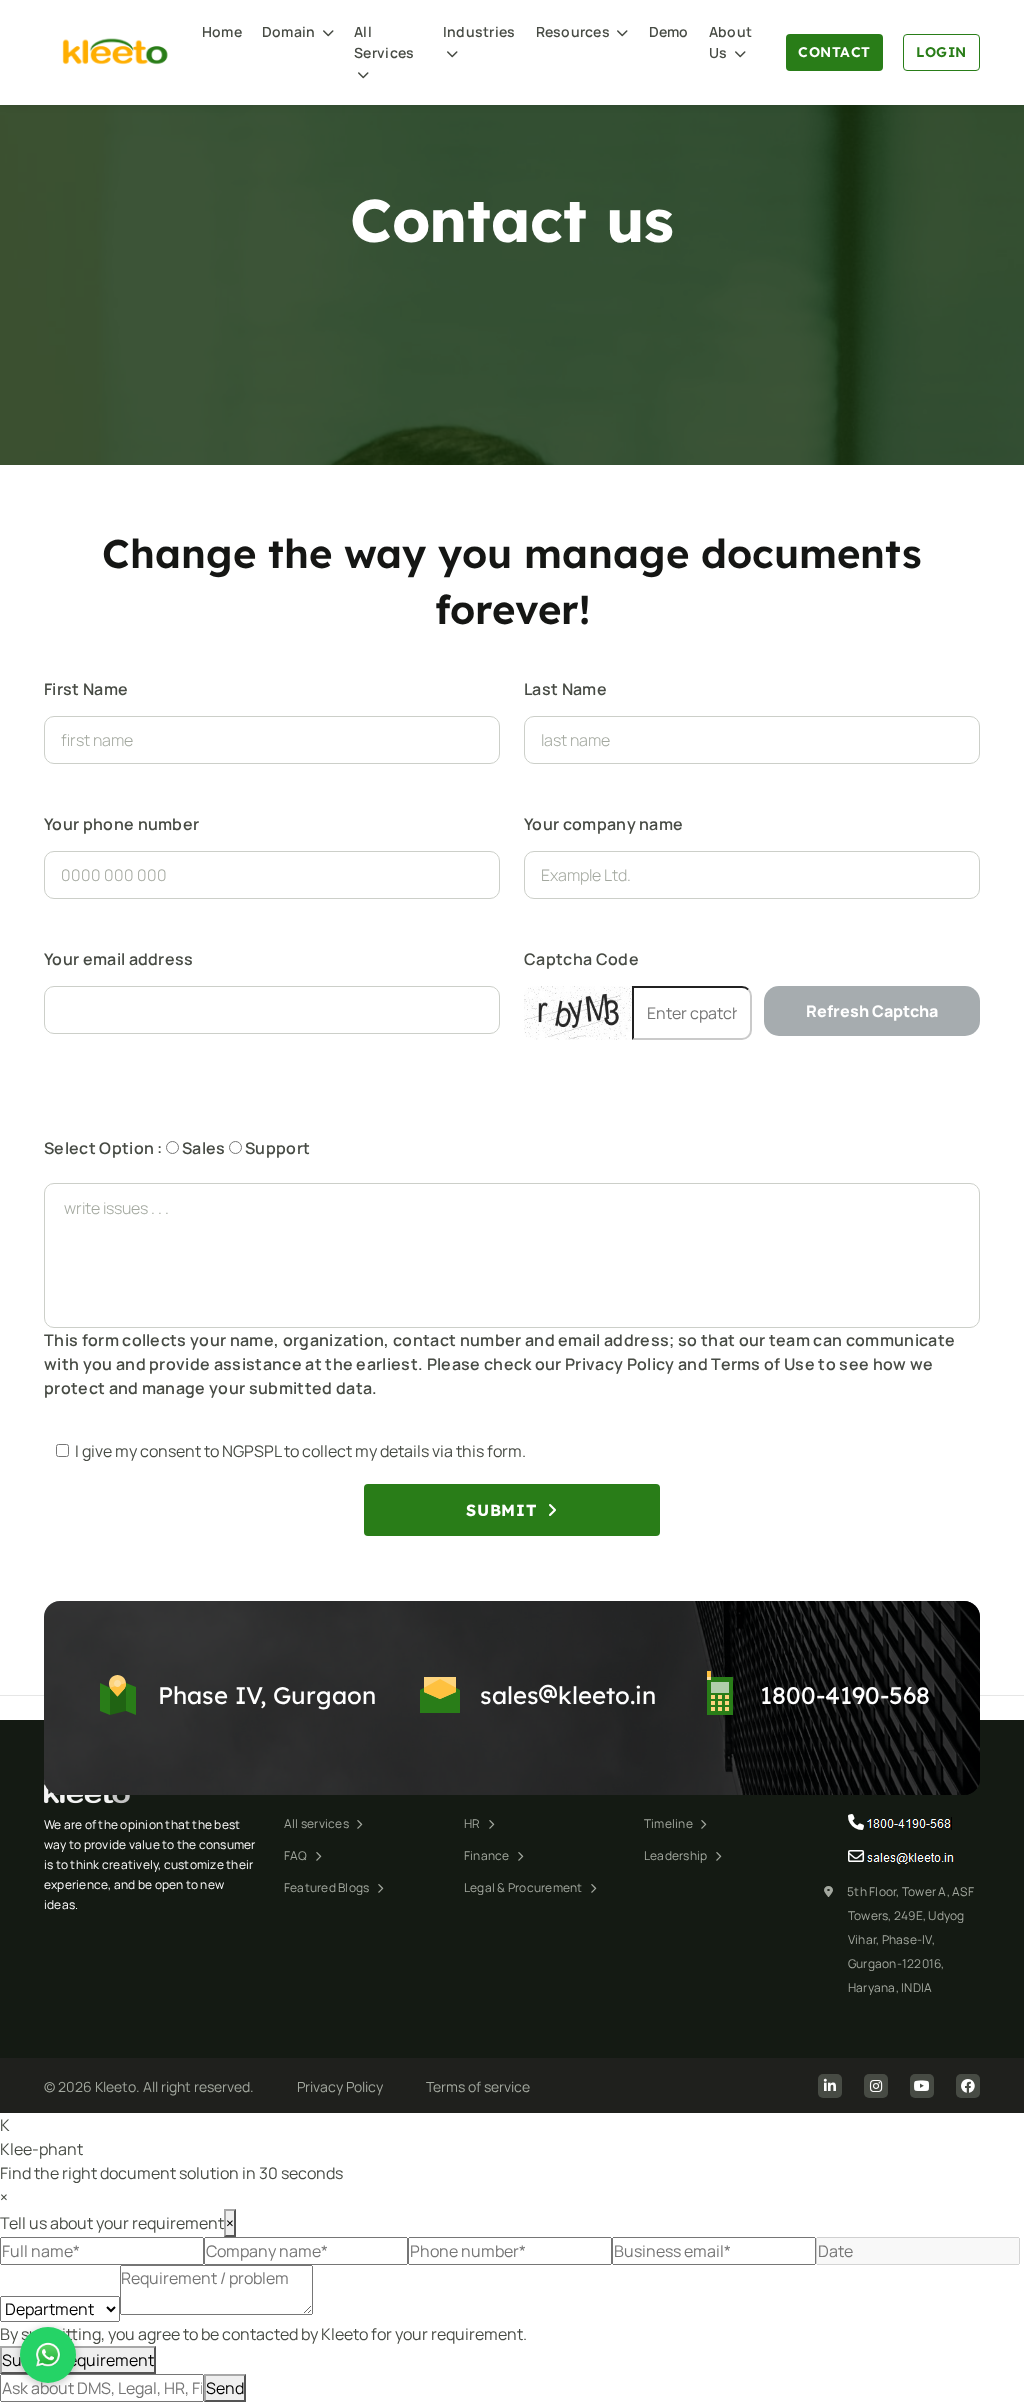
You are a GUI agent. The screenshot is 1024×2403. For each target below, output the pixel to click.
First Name (86, 689)
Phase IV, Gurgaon (267, 1695)
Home (222, 31)
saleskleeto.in (568, 1695)
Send (225, 2388)
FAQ (297, 1855)
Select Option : (103, 1148)
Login (941, 52)
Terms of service (478, 2086)
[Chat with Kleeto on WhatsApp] (48, 2355)
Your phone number (121, 824)
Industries (479, 31)
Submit (503, 1510)
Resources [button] (575, 31)
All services (317, 1823)
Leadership (677, 1855)
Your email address (119, 959)
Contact (834, 52)
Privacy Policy (340, 2086)
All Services (384, 42)
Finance (488, 1855)
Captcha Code (581, 959)
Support (276, 1148)
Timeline (669, 1823)
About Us (730, 42)
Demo (669, 31)
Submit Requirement (78, 2360)
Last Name (565, 689)
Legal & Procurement (524, 1887)
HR (473, 1823)
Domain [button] (290, 31)
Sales (202, 1148)
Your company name (603, 824)
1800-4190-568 (845, 1695)
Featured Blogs (328, 1887)
